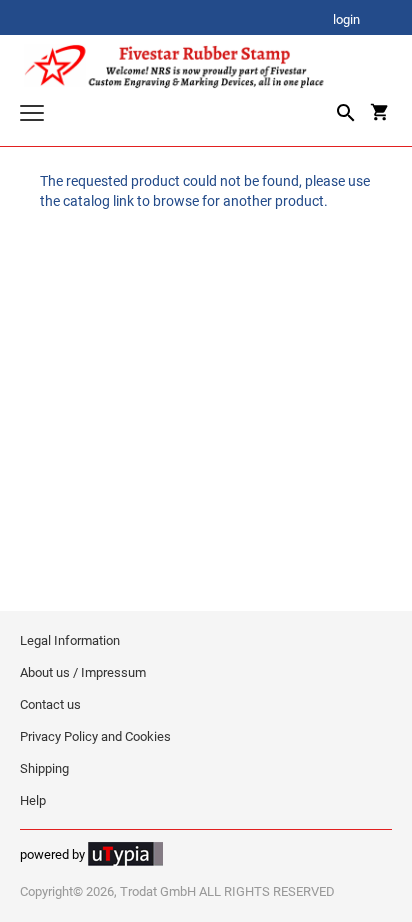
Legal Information (70, 640)
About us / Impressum (83, 672)
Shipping (44, 768)
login (346, 20)
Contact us (50, 704)
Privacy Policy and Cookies (95, 736)
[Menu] (32, 115)
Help (33, 800)
